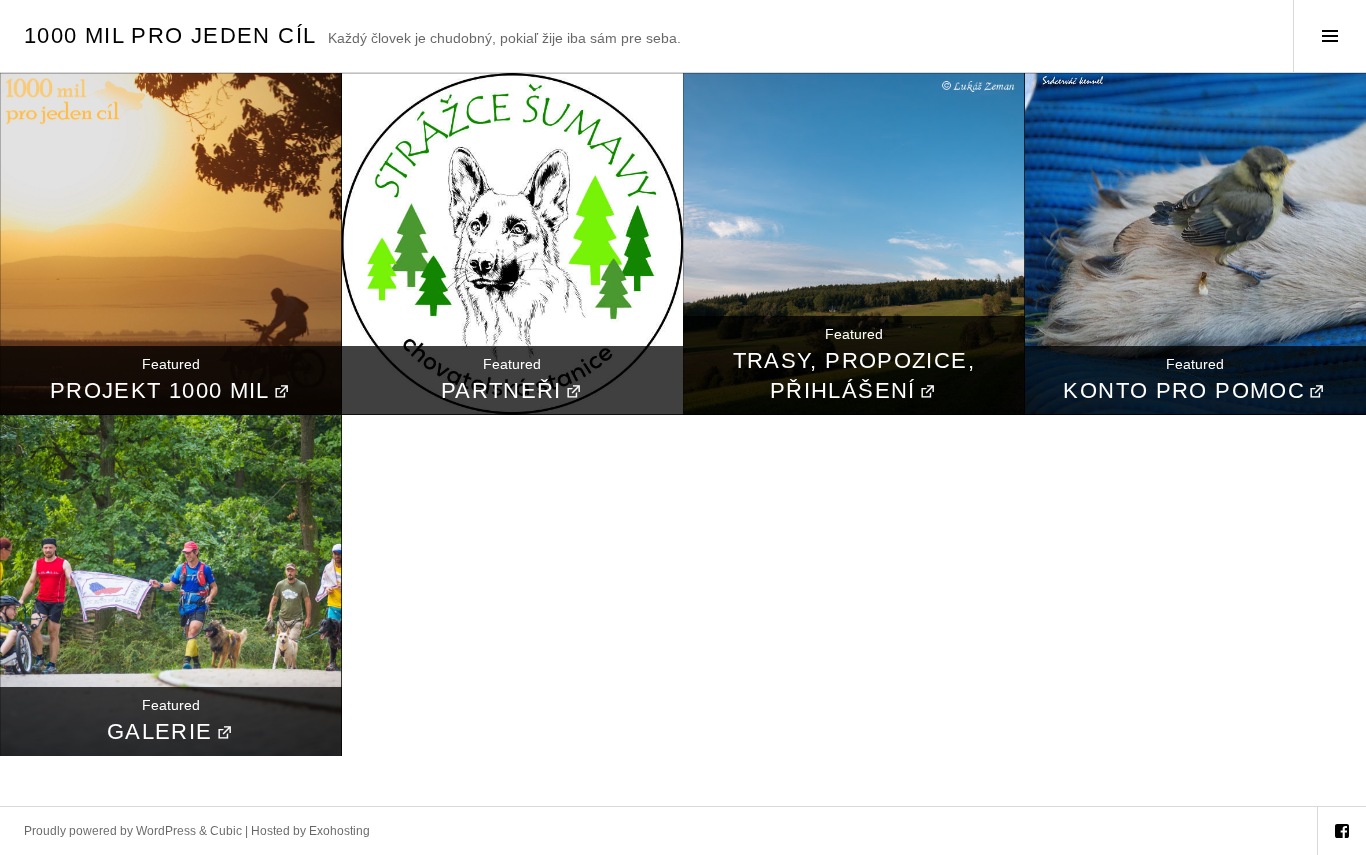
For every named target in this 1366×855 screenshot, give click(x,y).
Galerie (160, 731)
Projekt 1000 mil (160, 390)
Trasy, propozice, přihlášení (854, 375)
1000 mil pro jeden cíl (170, 35)
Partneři (501, 390)
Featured (171, 364)
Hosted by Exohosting (310, 831)
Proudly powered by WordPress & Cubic (133, 831)
